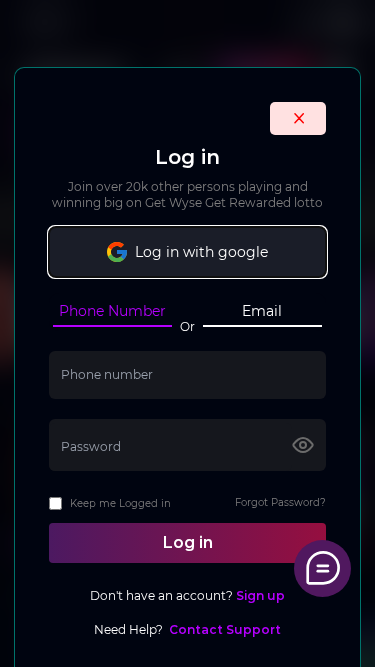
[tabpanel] (187, 495)
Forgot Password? (280, 502)
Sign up (259, 595)
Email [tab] (262, 311)
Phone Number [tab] (112, 311)
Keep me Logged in (120, 503)
